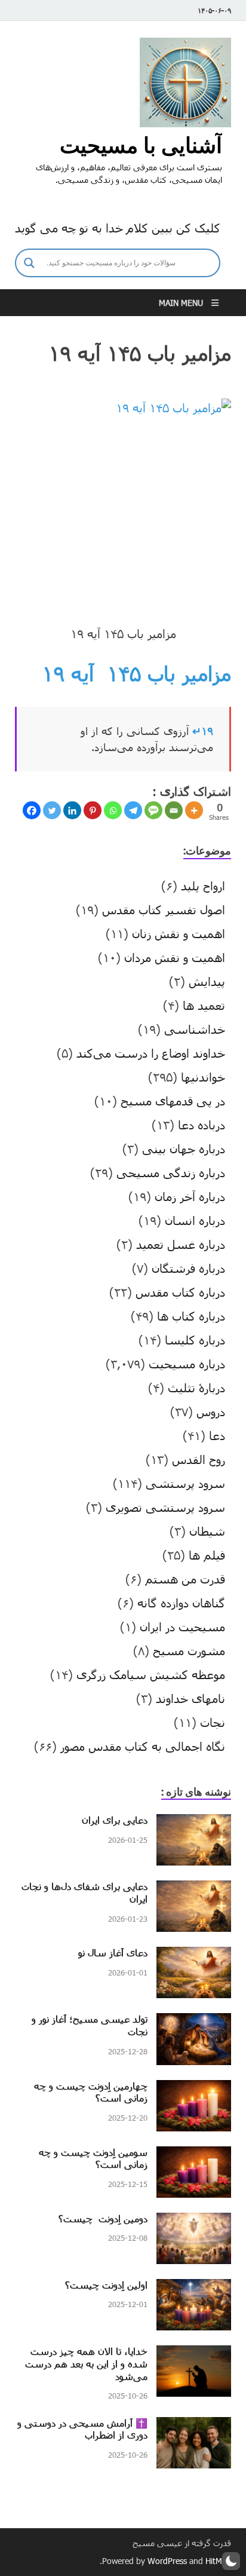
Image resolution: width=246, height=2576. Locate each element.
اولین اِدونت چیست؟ (106, 2285)
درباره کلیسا (195, 1340)
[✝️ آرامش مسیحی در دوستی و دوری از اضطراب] (194, 2426)
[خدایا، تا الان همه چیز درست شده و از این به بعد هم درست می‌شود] (194, 2354)
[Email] (174, 810)
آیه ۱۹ (68, 673)
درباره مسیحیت (187, 1364)
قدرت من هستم (185, 1579)
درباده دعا (202, 1125)
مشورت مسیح (189, 1650)
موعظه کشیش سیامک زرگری (151, 1674)
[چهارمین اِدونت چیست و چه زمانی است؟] (194, 2089)
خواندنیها (203, 1077)
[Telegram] (133, 810)
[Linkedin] (72, 810)
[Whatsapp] (113, 810)
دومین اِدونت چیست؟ (103, 2218)
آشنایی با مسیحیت (141, 145)
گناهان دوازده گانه (181, 1603)
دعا (217, 1435)
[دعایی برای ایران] (194, 1823)
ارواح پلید (203, 886)
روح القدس (199, 1459)
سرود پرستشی (185, 1483)
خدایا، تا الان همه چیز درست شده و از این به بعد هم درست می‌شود (86, 2364)
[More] (194, 810)
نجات (213, 1722)
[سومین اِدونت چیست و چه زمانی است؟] (194, 2155)
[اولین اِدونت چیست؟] (194, 2288)
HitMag (218, 2561)
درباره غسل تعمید (181, 1244)
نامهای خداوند (190, 1698)
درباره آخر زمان (190, 1196)
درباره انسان (195, 1220)
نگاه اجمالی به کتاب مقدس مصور (143, 1746)
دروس (211, 1411)
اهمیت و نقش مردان (175, 957)
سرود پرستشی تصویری (165, 1507)
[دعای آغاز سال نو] (194, 1956)
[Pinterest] (93, 810)
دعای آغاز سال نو (113, 1952)
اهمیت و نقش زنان (179, 933)
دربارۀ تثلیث (196, 1387)
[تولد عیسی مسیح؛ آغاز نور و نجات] (194, 2022)
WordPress (167, 2561)
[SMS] (153, 810)
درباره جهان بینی (184, 1148)
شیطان (207, 1531)
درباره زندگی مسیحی (171, 1172)
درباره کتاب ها (191, 1316)
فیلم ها (207, 1555)
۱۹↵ (203, 731)
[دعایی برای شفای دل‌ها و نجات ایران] (194, 1889)
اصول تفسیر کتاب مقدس (164, 909)
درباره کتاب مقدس (180, 1292)
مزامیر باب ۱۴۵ (169, 673)
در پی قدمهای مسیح (173, 1101)
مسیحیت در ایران (182, 1627)
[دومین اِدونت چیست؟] (194, 2222)
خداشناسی (195, 1029)
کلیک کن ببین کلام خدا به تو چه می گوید (118, 228)
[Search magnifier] (29, 263)
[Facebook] (32, 810)
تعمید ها (204, 1005)
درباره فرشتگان (188, 1268)
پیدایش (207, 981)
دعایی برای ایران (115, 1820)
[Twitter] (52, 810)
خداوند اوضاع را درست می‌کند (151, 1053)
